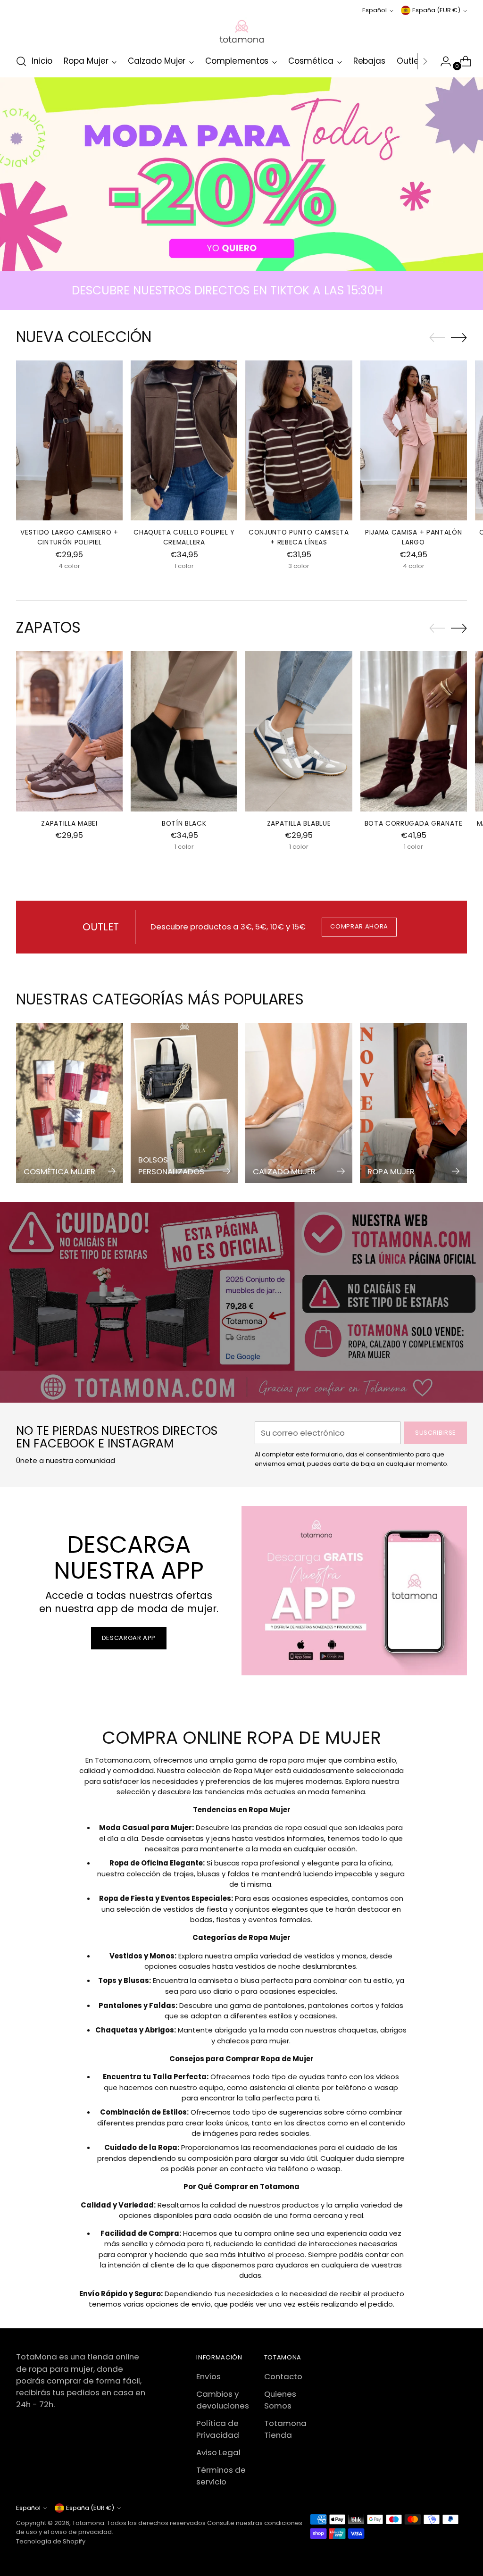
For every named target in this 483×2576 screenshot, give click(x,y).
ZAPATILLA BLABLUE (299, 824)
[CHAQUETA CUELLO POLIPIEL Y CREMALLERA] (184, 440)
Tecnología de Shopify (51, 2541)
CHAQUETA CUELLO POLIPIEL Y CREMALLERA (184, 537)
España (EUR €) (436, 10)
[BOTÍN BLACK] (184, 731)
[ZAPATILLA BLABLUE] (299, 731)
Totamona (88, 2523)
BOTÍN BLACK (184, 824)
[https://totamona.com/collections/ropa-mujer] (241, 174)
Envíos (208, 2376)
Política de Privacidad (218, 2429)
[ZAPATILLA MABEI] (69, 731)
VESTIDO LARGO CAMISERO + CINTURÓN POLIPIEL (69, 537)
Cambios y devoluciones (223, 2400)
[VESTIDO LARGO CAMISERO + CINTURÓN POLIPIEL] (69, 440)
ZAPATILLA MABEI (69, 824)
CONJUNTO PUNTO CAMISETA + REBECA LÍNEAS (299, 537)
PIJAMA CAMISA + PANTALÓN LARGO (414, 537)
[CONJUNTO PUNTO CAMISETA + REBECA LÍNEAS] (299, 440)
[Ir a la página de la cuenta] (442, 61)
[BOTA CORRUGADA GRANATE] (414, 731)
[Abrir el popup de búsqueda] (21, 61)
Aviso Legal (218, 2452)
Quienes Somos (280, 2400)
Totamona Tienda (285, 2429)
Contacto (283, 2376)
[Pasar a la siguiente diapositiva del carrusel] (459, 337)
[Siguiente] (425, 61)
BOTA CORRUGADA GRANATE (414, 824)
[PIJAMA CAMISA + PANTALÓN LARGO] (414, 440)
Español (375, 10)
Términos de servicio (221, 2476)
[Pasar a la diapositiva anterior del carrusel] (437, 338)
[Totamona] (241, 31)
